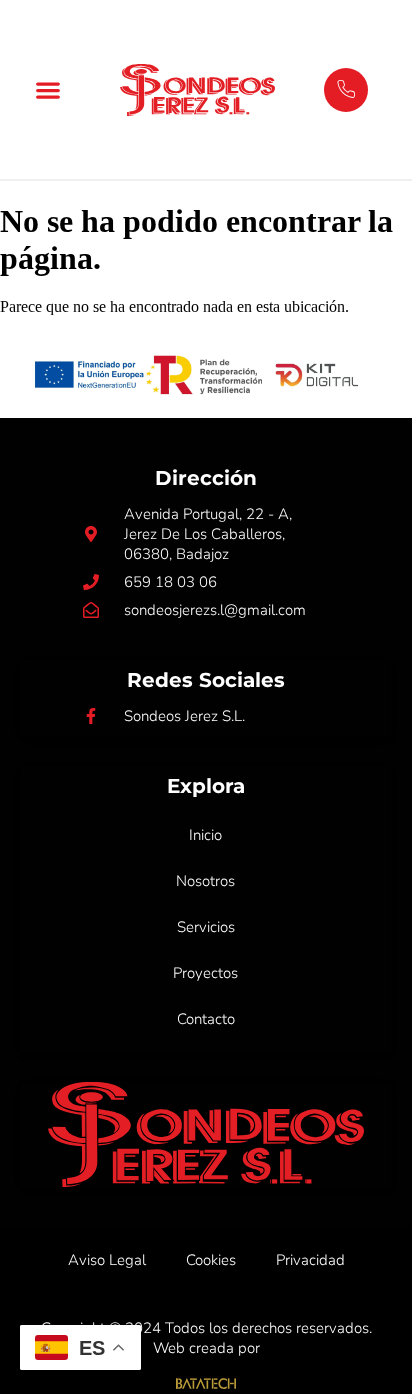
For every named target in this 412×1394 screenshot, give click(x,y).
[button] (48, 90)
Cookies (211, 1260)
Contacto (206, 1019)
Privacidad (310, 1260)
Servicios (206, 927)
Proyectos (205, 973)
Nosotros (205, 881)
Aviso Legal (107, 1260)
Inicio (205, 835)
